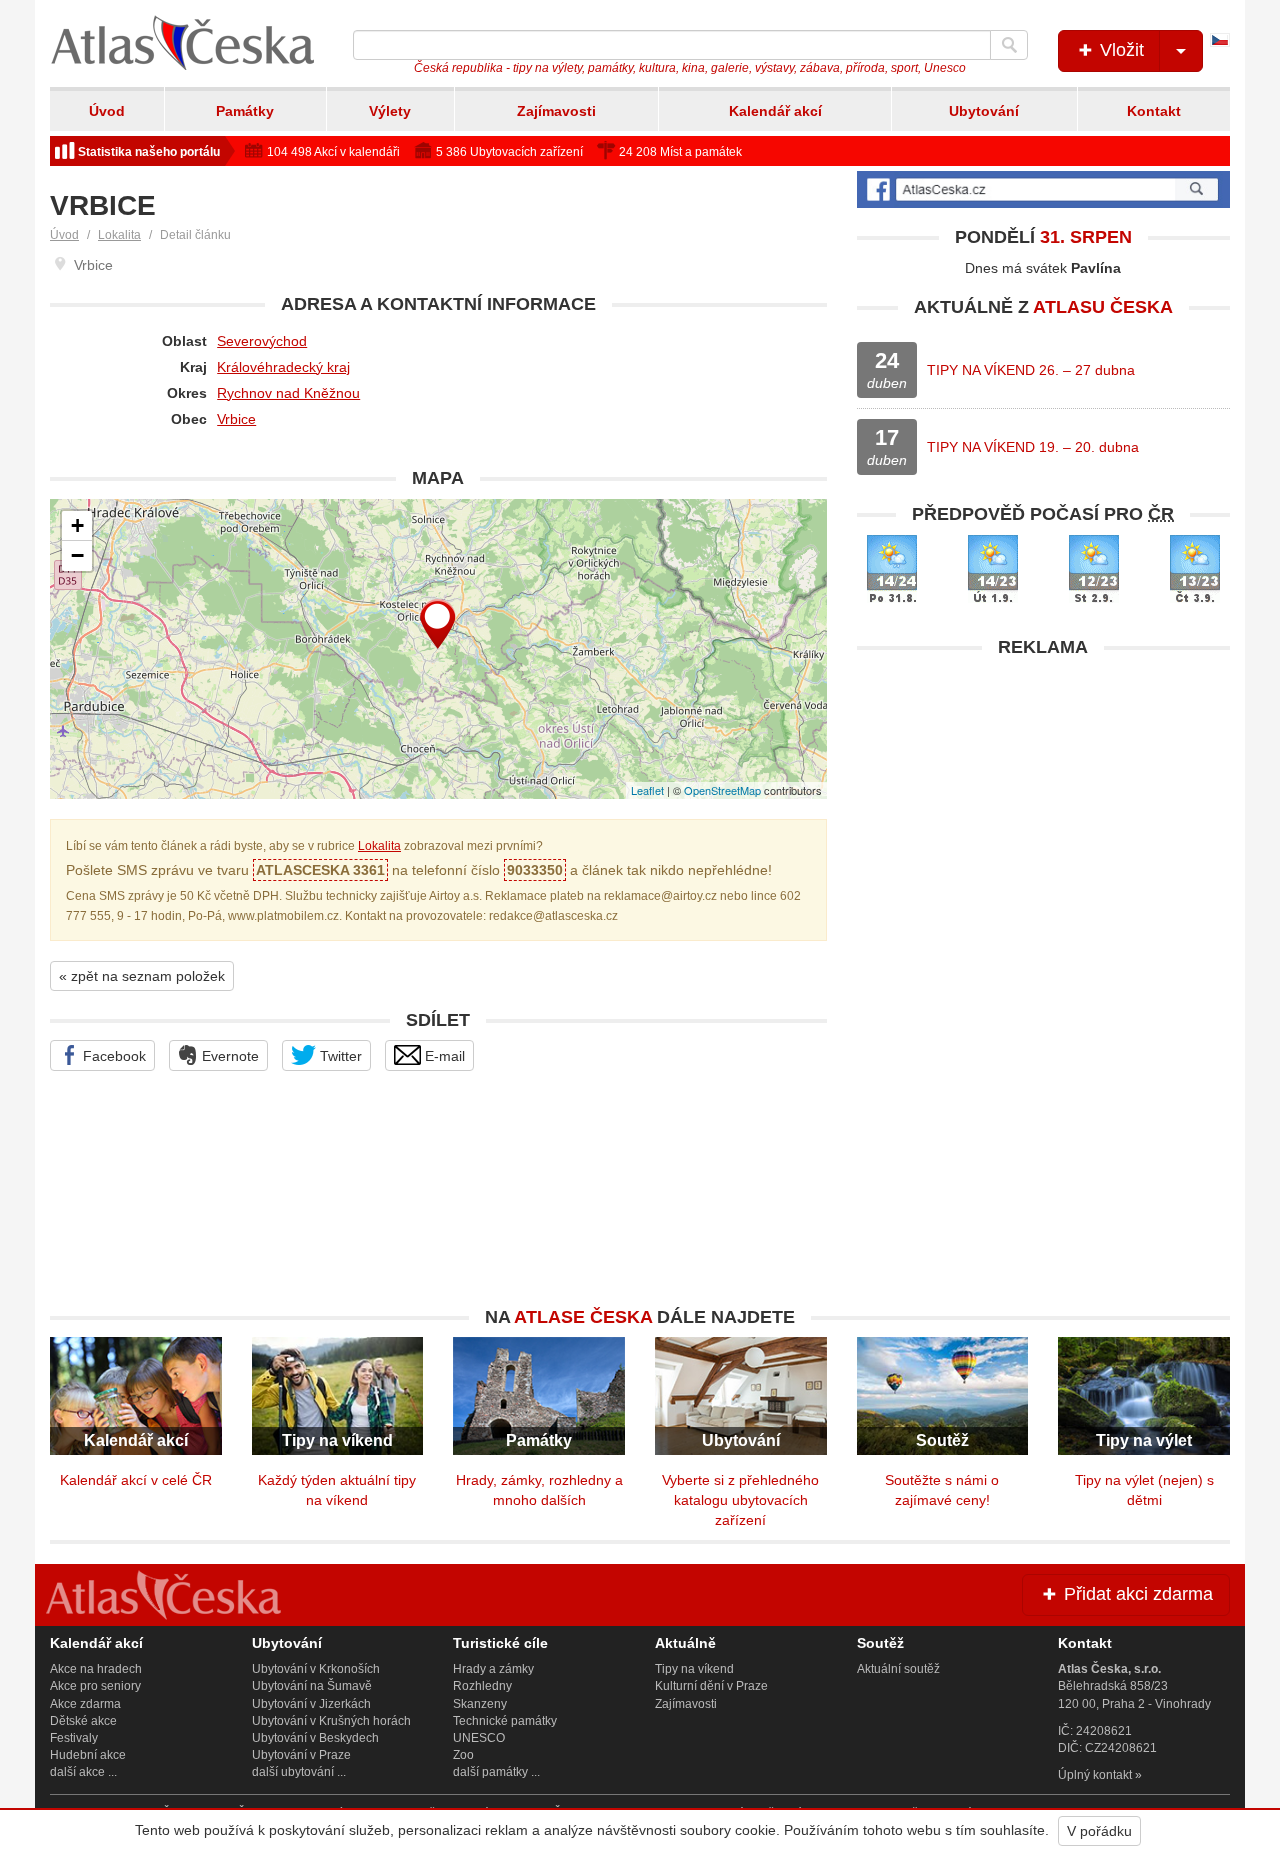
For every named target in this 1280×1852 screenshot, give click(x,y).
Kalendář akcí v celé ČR (136, 1480)
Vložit (1119, 50)
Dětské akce (83, 1721)
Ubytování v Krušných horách (331, 1721)
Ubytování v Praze (301, 1755)
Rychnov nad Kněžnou (288, 393)
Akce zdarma (85, 1704)
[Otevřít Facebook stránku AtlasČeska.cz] (1043, 189)
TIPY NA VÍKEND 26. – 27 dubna (1031, 370)
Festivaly (74, 1738)
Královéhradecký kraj (283, 367)
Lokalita (119, 235)
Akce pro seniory (95, 1686)
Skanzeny (480, 1704)
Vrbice (236, 419)
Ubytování (984, 111)
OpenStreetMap (722, 790)
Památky (245, 111)
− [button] (77, 555)
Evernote (228, 1056)
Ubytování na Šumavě (312, 1686)
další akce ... (83, 1772)
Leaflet (647, 790)
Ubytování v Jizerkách (311, 1704)
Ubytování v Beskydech (315, 1738)
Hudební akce (88, 1755)
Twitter (339, 1056)
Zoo (463, 1755)
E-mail (443, 1056)
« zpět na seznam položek (142, 976)
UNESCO (479, 1738)
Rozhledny (482, 1686)
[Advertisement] (1043, 808)
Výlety (390, 111)
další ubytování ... (299, 1772)
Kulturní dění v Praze (711, 1686)
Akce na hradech (96, 1669)
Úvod (107, 111)
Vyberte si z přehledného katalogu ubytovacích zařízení (740, 1500)
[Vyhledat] (1009, 45)
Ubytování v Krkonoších (316, 1669)
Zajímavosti (556, 111)
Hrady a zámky (493, 1669)
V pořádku (1099, 1831)
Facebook (112, 1056)
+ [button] (77, 525)
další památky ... (496, 1772)
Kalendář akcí (775, 111)
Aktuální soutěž (898, 1669)
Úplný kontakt (1095, 1775)
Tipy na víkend (694, 1669)
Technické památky (505, 1721)
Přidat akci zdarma (1136, 1594)
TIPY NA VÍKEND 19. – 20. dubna (1033, 447)
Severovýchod (262, 341)
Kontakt (1154, 111)
